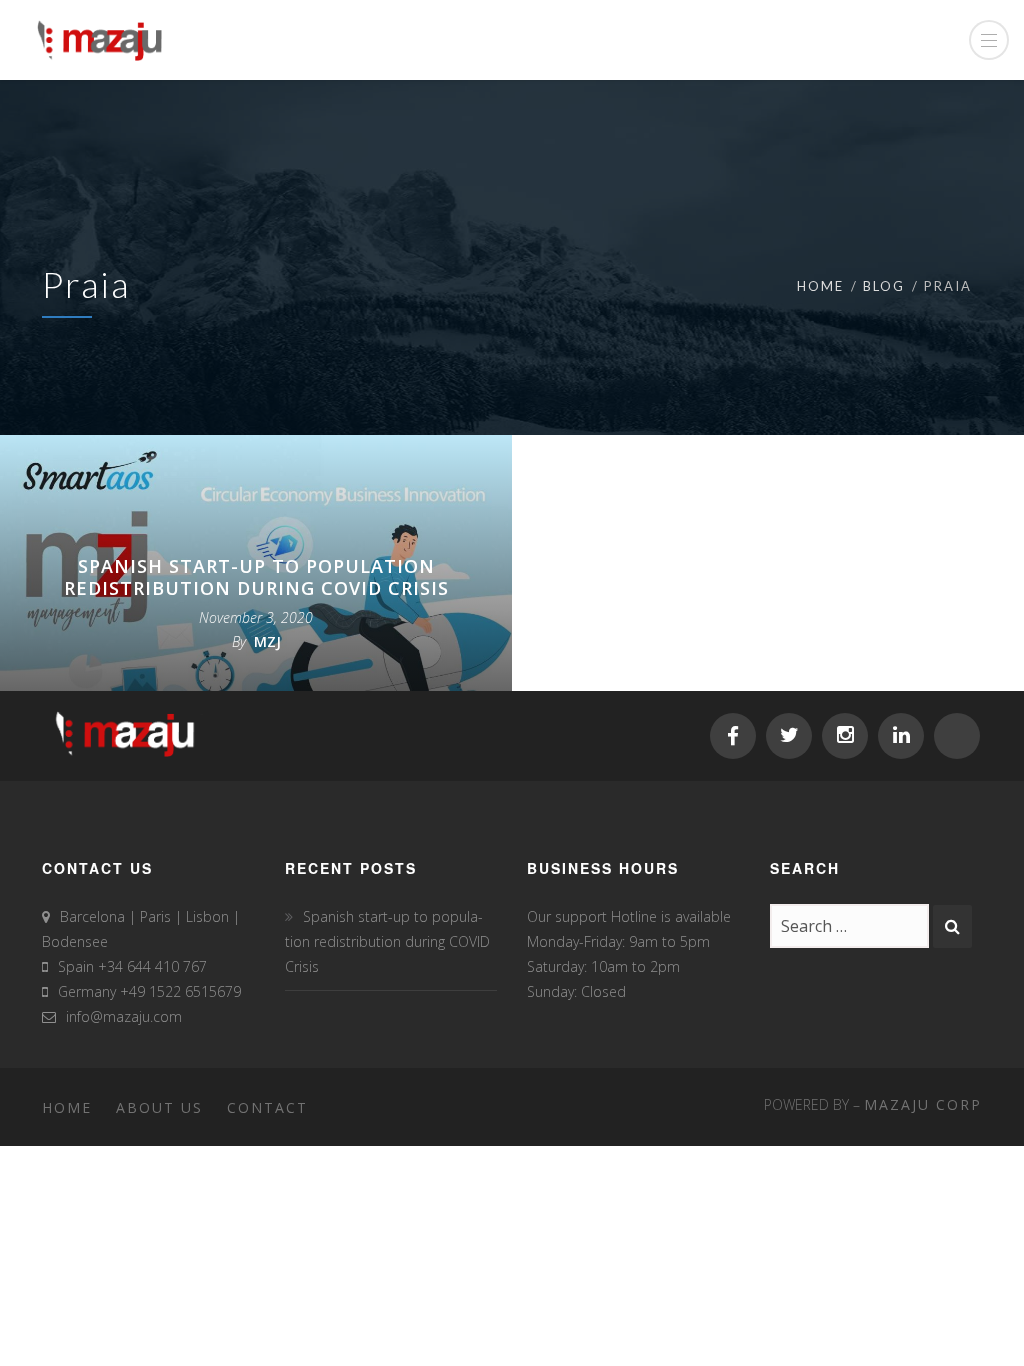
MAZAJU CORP (923, 1104)
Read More (269, 673)
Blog (884, 286)
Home (820, 286)
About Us (159, 1107)
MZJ (267, 641)
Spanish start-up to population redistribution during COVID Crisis (256, 577)
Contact (267, 1107)
